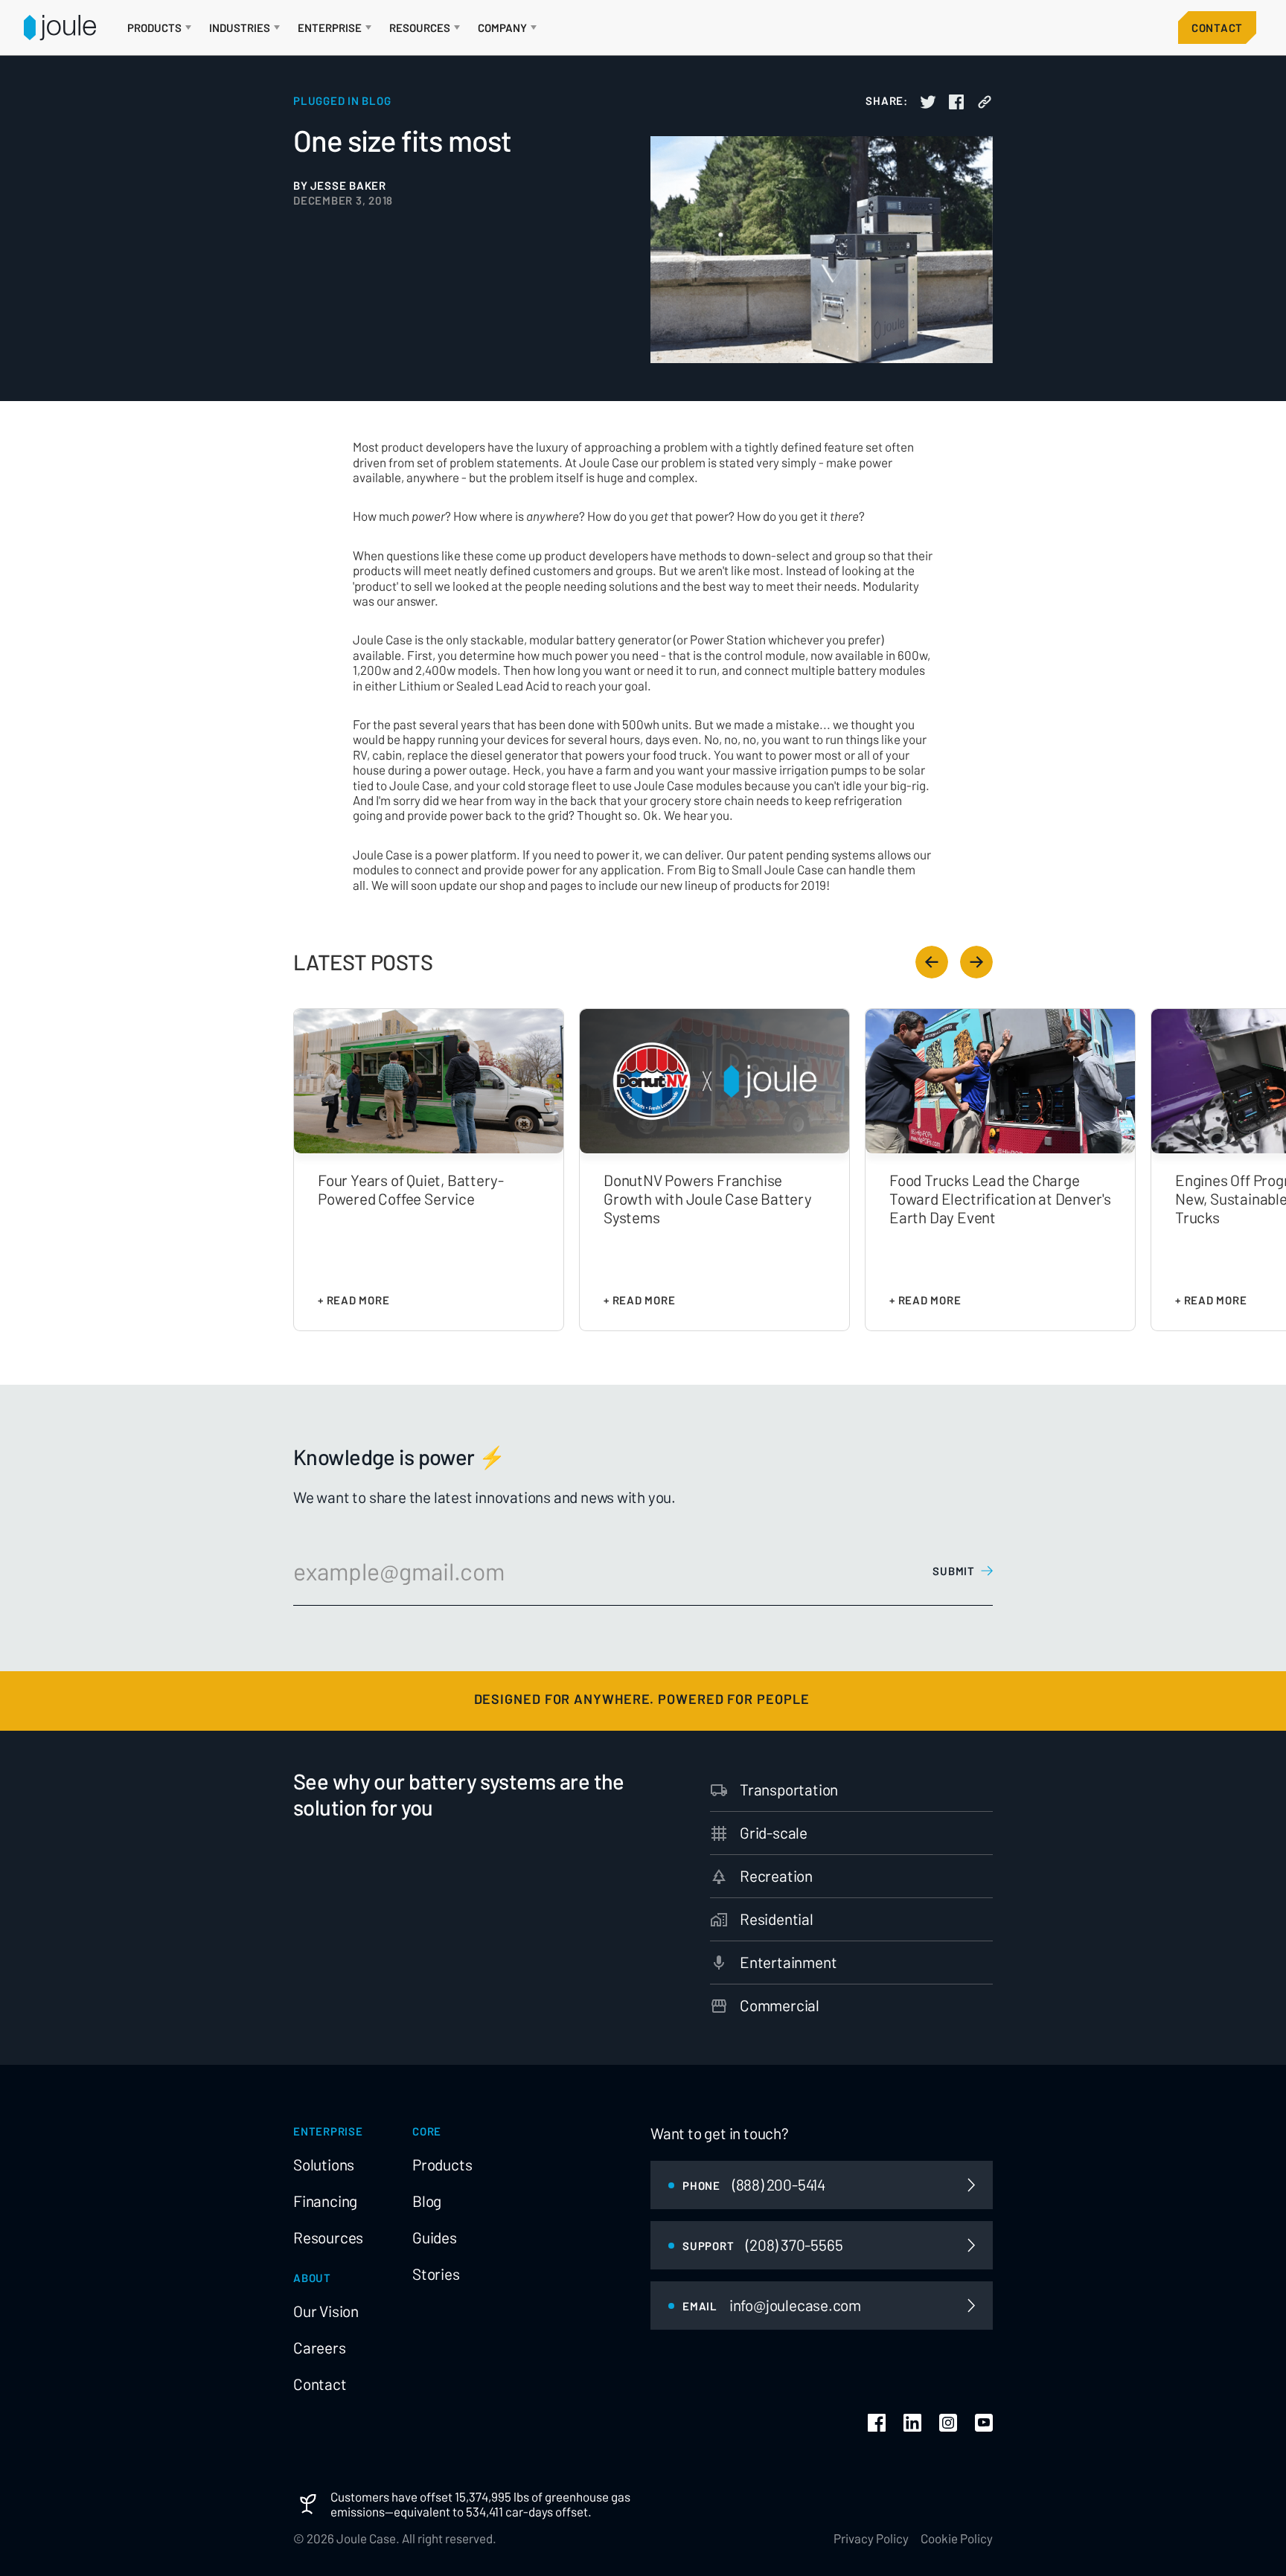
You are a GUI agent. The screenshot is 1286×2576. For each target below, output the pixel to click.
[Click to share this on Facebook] (956, 102)
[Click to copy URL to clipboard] (985, 102)
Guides (435, 2237)
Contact (1217, 28)
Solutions (324, 2165)
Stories (436, 2274)
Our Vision (326, 2311)
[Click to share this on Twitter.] (928, 102)
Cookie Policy (957, 2538)
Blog (427, 2201)
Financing (325, 2201)
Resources (328, 2237)
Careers (320, 2348)
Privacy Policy (871, 2538)
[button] (159, 28)
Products (442, 2165)
